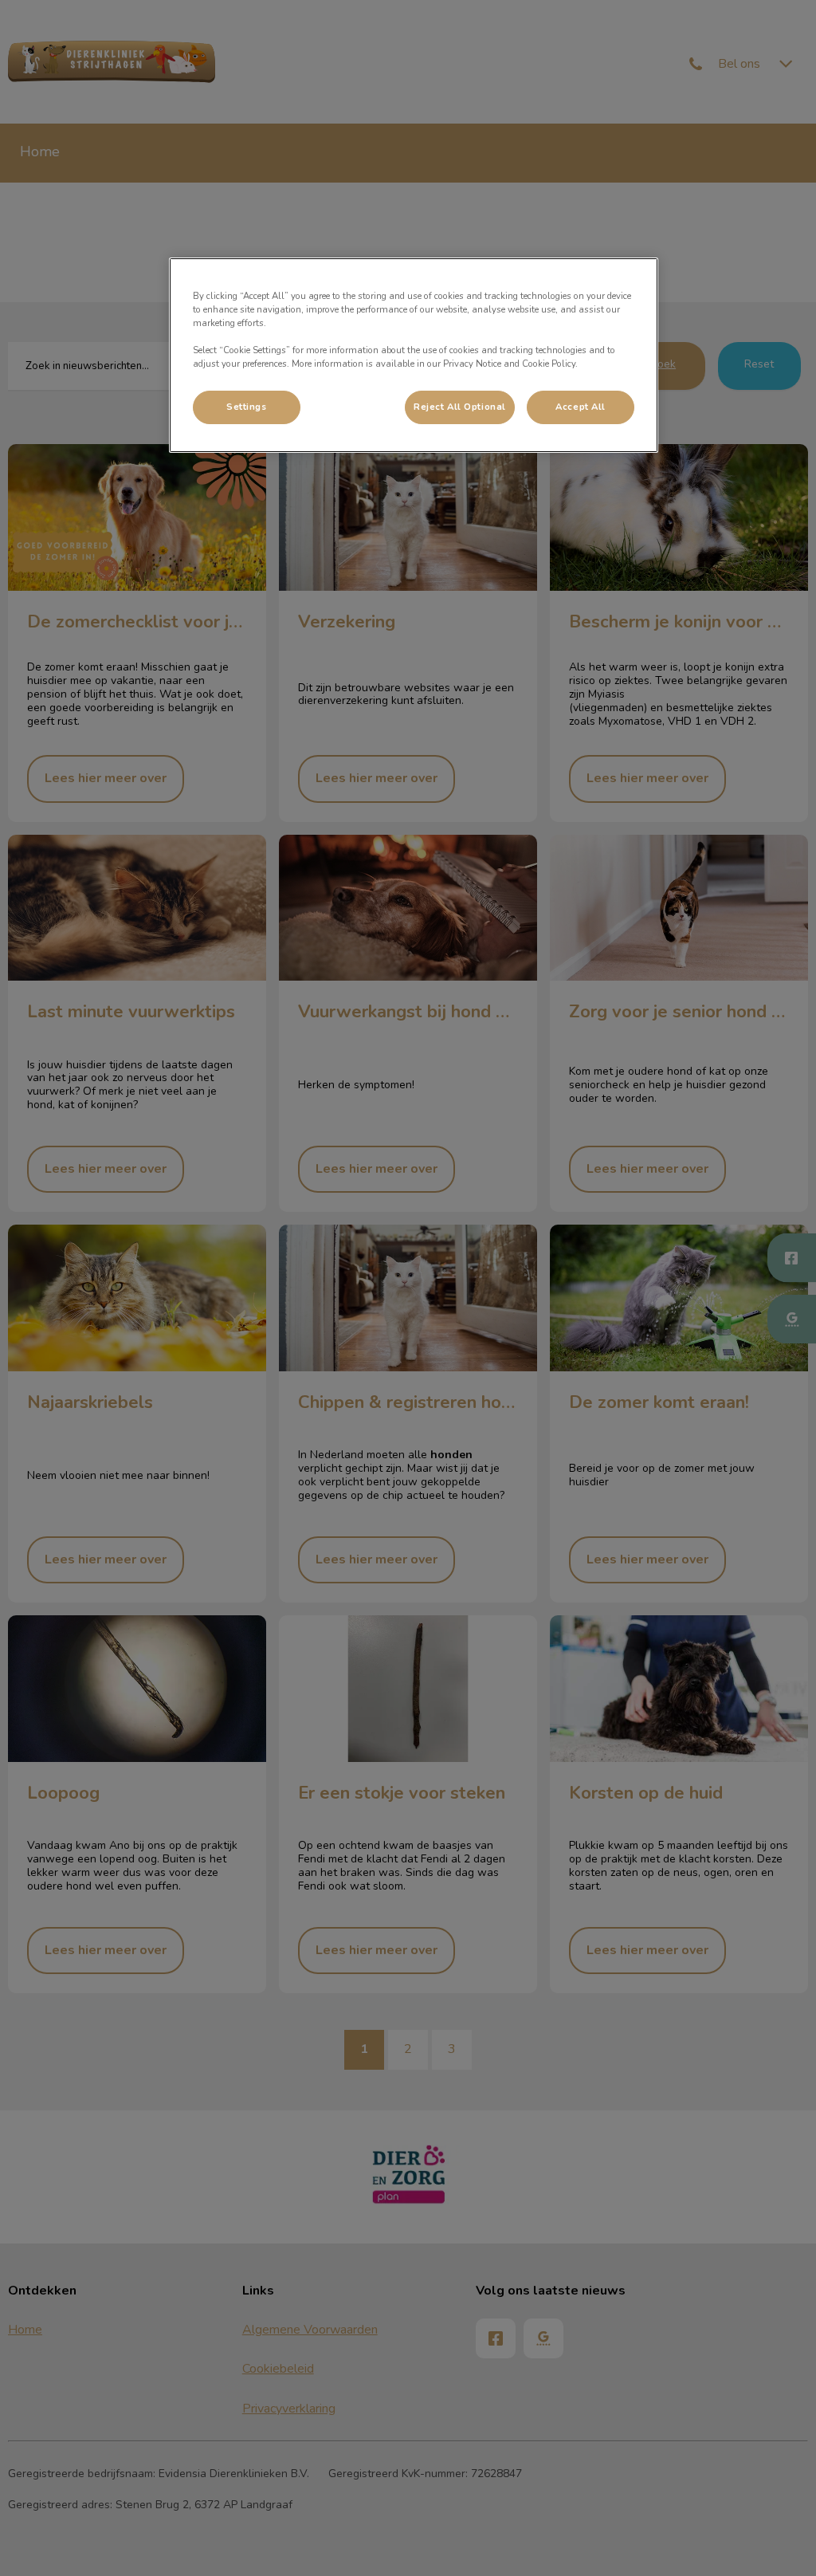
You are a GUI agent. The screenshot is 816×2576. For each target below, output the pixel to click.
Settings (247, 407)
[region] (414, 355)
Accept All (581, 407)
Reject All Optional (460, 407)
